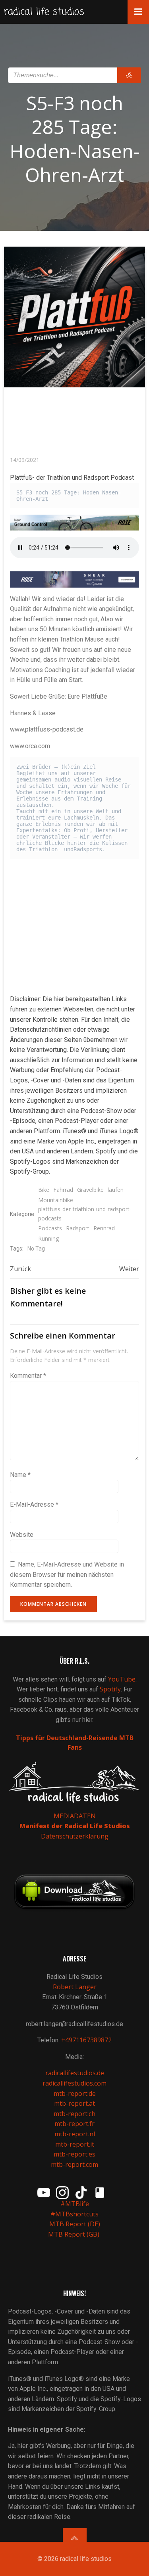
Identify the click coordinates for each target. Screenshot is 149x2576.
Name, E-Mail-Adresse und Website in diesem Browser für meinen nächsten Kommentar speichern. (67, 1574)
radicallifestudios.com (74, 2083)
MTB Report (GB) (74, 2234)
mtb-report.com (74, 2164)
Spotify (110, 1689)
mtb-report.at (74, 2103)
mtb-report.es (74, 2154)
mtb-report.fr (74, 2124)
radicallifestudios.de (75, 2073)
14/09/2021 (25, 460)
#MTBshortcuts (74, 2214)
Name (20, 1475)
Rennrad (104, 1228)
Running (48, 1238)
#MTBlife (75, 2204)
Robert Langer (75, 1987)
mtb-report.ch (74, 2114)
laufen (116, 1190)
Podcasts (50, 1228)
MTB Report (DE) (75, 2224)
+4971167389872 (86, 2040)
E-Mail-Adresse (34, 1504)
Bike (44, 1190)
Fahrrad (63, 1190)
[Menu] (138, 12)
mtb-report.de (75, 2093)
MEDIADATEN (75, 1816)
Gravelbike (90, 1190)
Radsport (78, 1228)
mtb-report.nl (75, 2134)
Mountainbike (56, 1200)
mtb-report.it (75, 2144)
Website (22, 1535)
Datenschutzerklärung (75, 1836)
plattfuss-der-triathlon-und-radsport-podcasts (85, 1213)
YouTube (122, 1679)
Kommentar (28, 1376)
